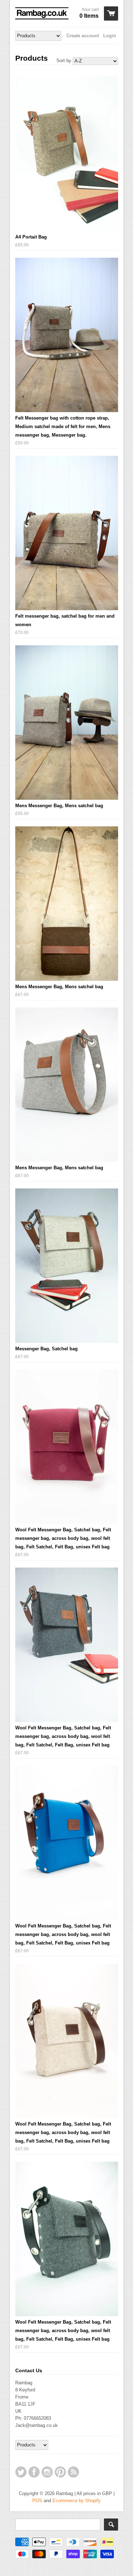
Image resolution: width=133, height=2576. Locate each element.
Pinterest (60, 2472)
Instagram (47, 2472)
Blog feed (73, 2472)
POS (37, 2501)
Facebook (34, 2472)
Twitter (21, 2472)
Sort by (64, 61)
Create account (83, 36)
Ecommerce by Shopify (77, 2501)
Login (110, 36)
